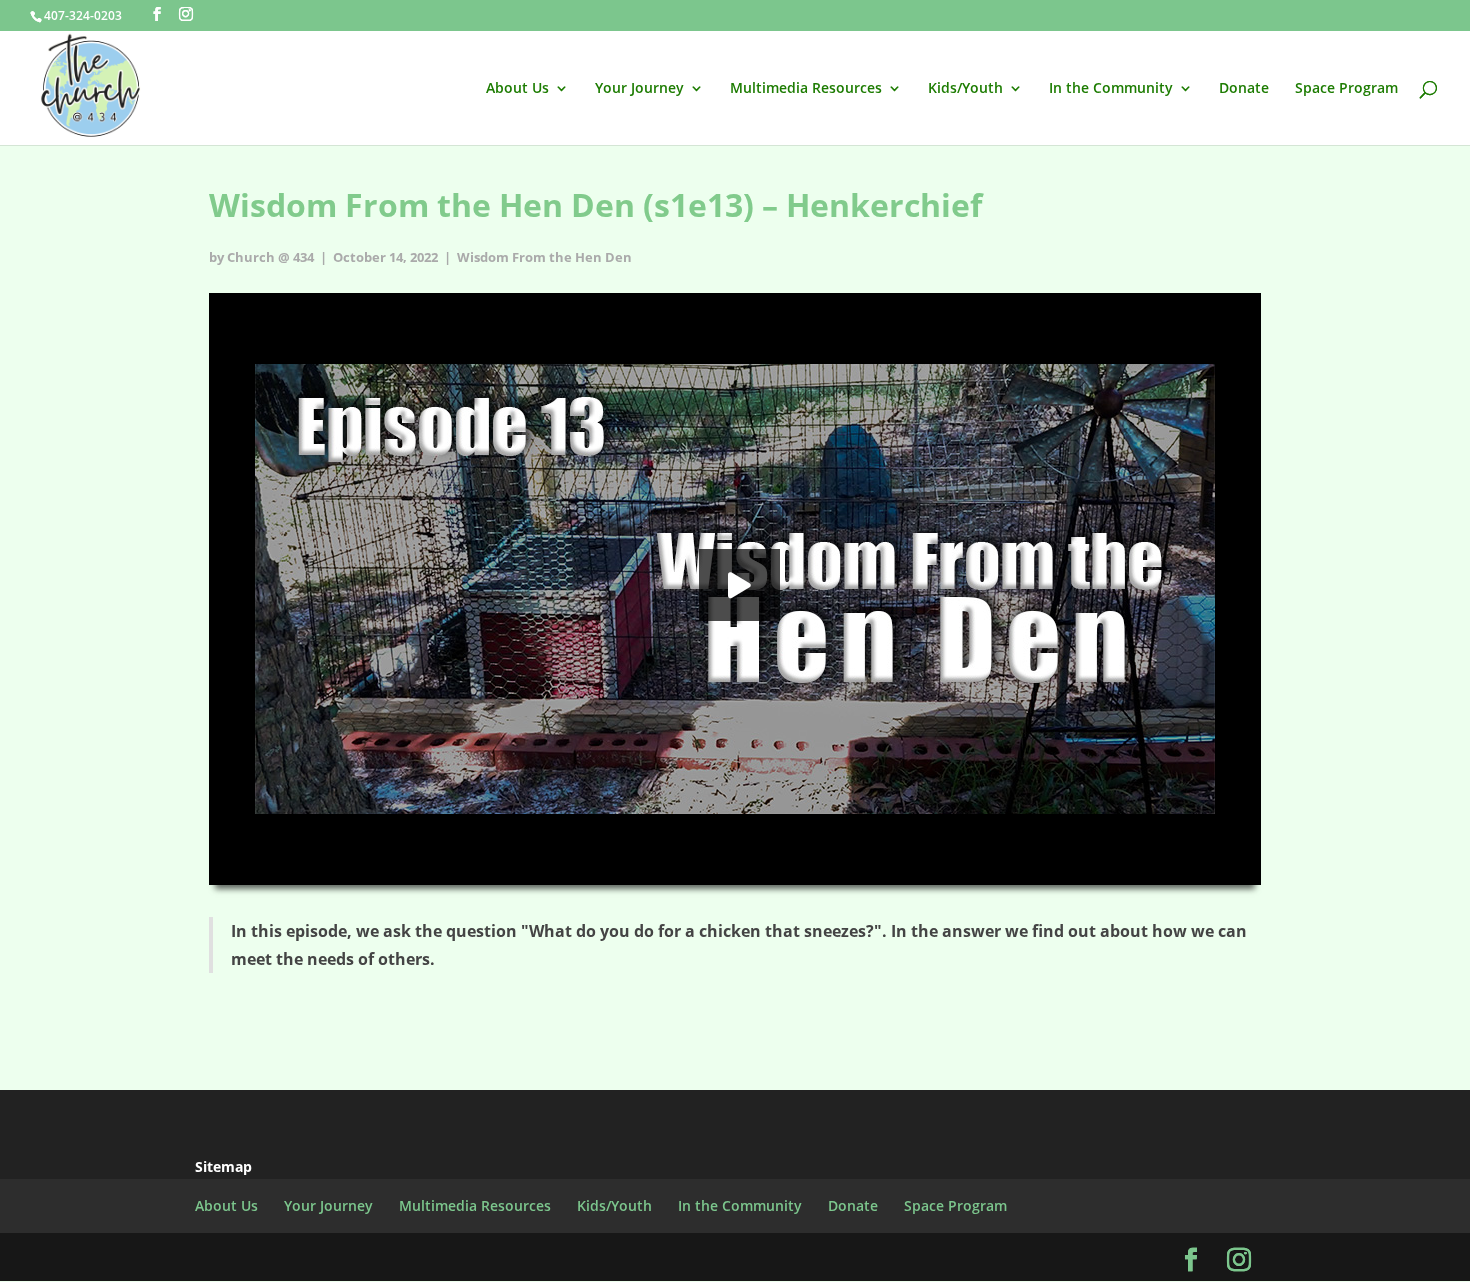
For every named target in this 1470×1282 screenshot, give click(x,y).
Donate (1244, 89)
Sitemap (223, 1166)
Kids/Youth (965, 89)
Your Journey (639, 89)
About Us (517, 89)
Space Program (1346, 89)
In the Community (1111, 89)
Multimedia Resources (806, 89)
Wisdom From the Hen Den (544, 257)
